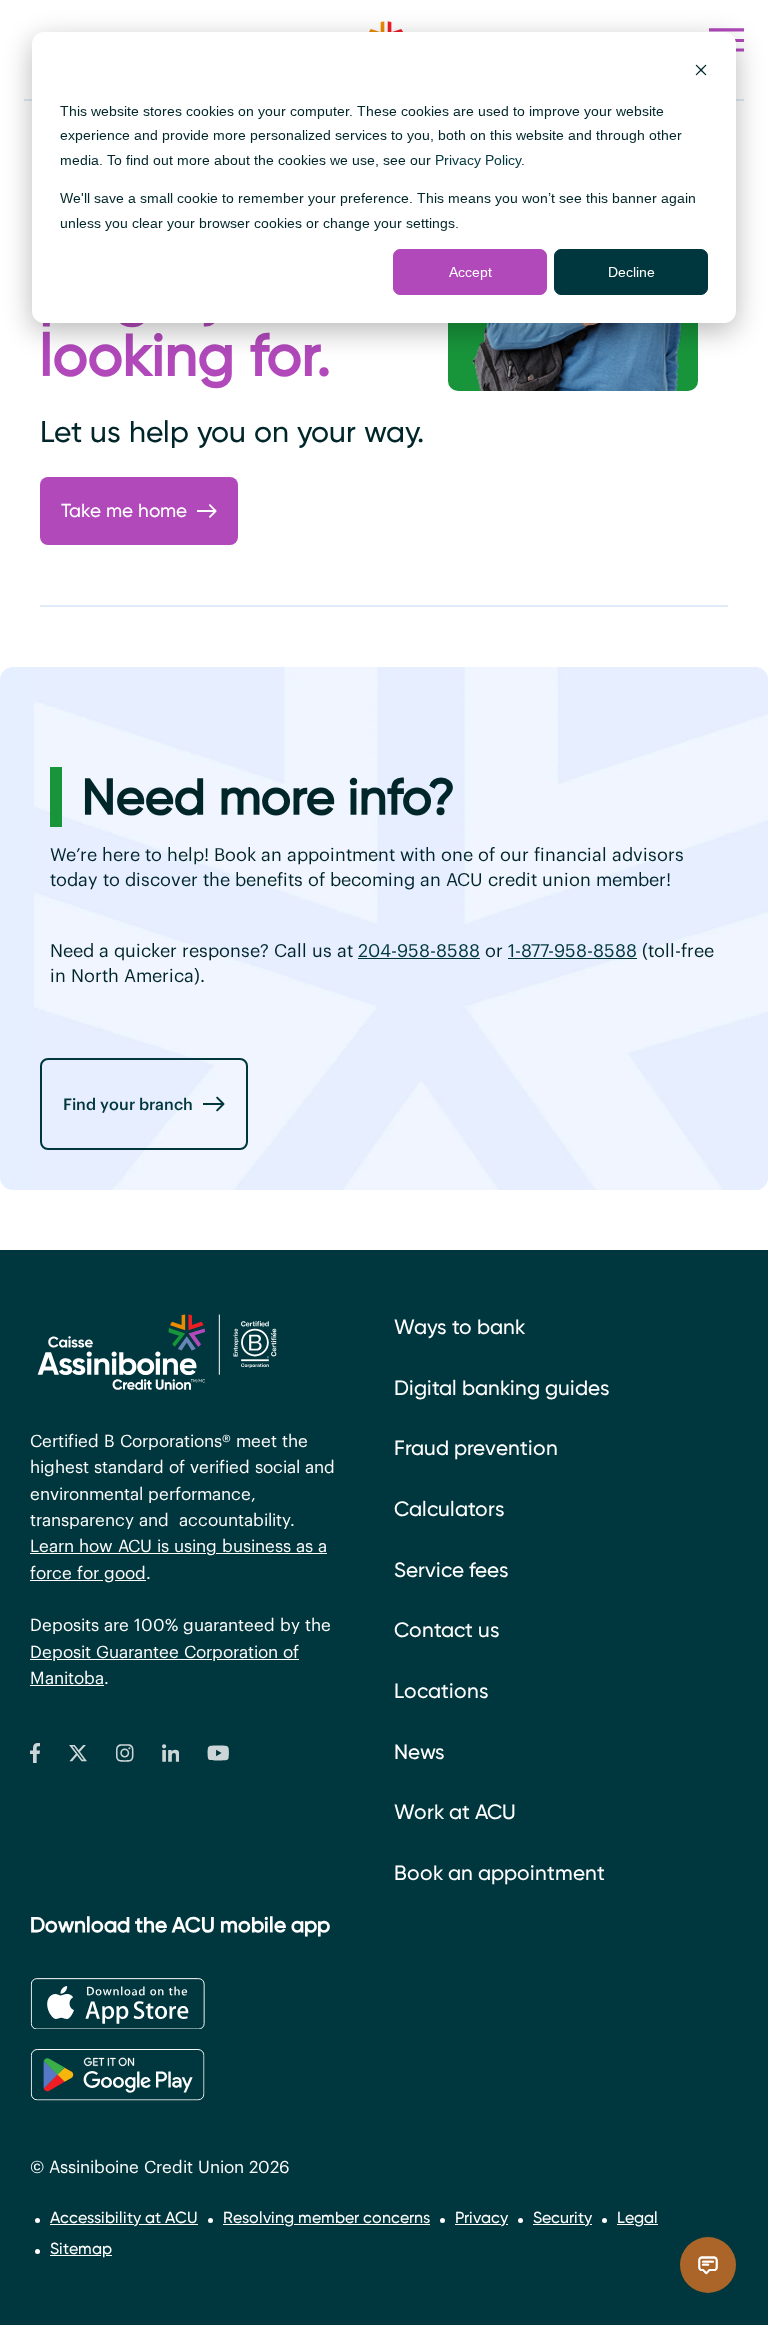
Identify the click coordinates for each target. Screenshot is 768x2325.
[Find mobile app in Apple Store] (117, 2004)
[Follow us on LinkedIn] (171, 1757)
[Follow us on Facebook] (35, 1757)
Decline (631, 272)
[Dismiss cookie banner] (701, 72)
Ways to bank (459, 1327)
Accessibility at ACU (124, 2217)
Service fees (451, 1570)
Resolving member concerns (326, 2217)
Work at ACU (455, 1812)
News (419, 1752)
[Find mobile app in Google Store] (117, 2074)
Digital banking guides (502, 1388)
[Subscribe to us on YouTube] (218, 1757)
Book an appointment (499, 1873)
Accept (470, 272)
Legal (637, 2217)
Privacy (481, 2217)
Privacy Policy (478, 160)
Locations (441, 1691)
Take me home (124, 510)
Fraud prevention (476, 1448)
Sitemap (81, 2248)
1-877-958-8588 (572, 950)
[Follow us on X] (78, 1757)
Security (562, 2217)
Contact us (447, 1630)
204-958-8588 (419, 950)
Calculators (449, 1509)
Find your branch (128, 1104)
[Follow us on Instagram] (125, 1757)
